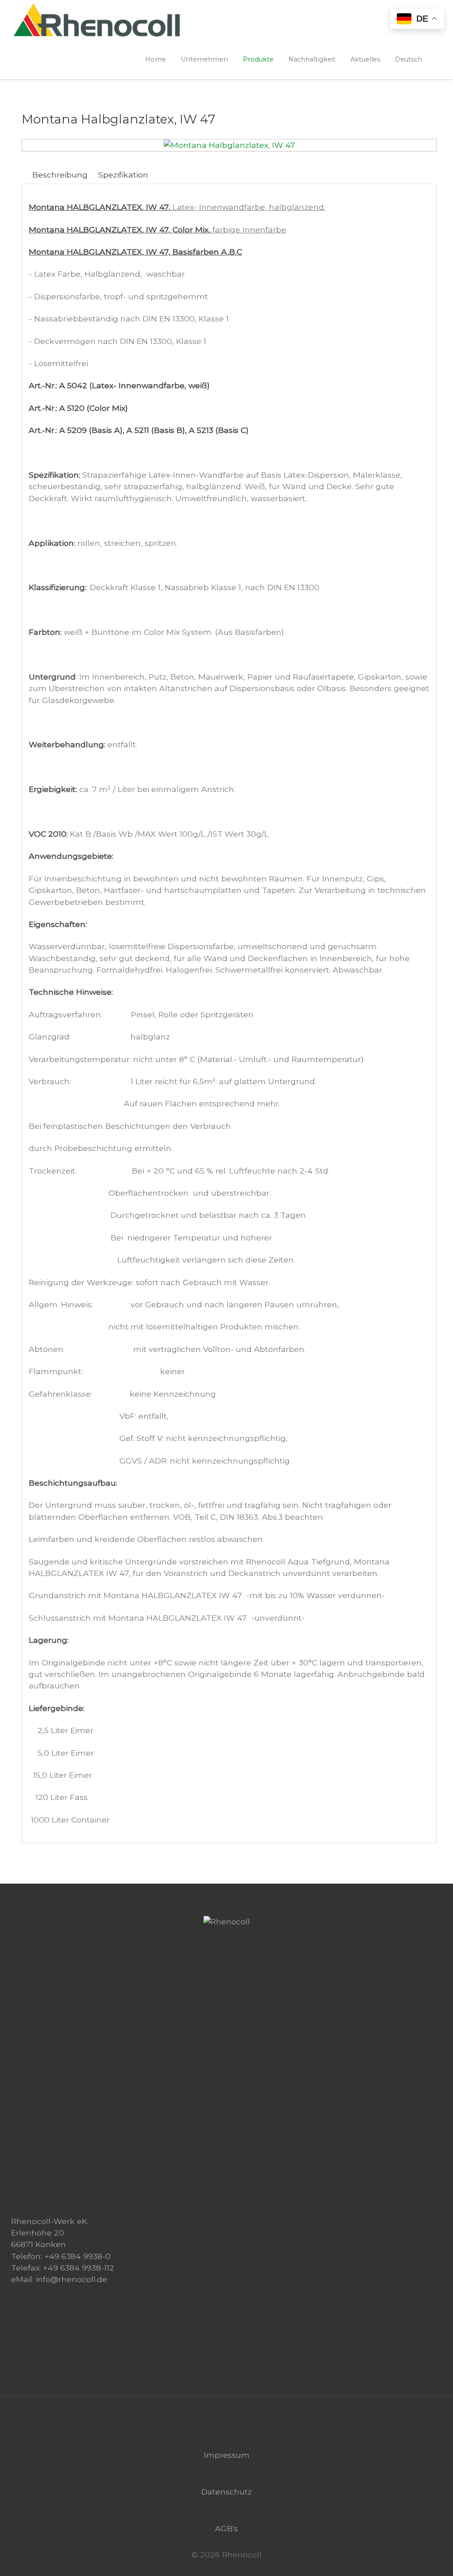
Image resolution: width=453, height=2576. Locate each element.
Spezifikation (123, 175)
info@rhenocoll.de (71, 2279)
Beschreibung (60, 175)
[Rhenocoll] (227, 1921)
